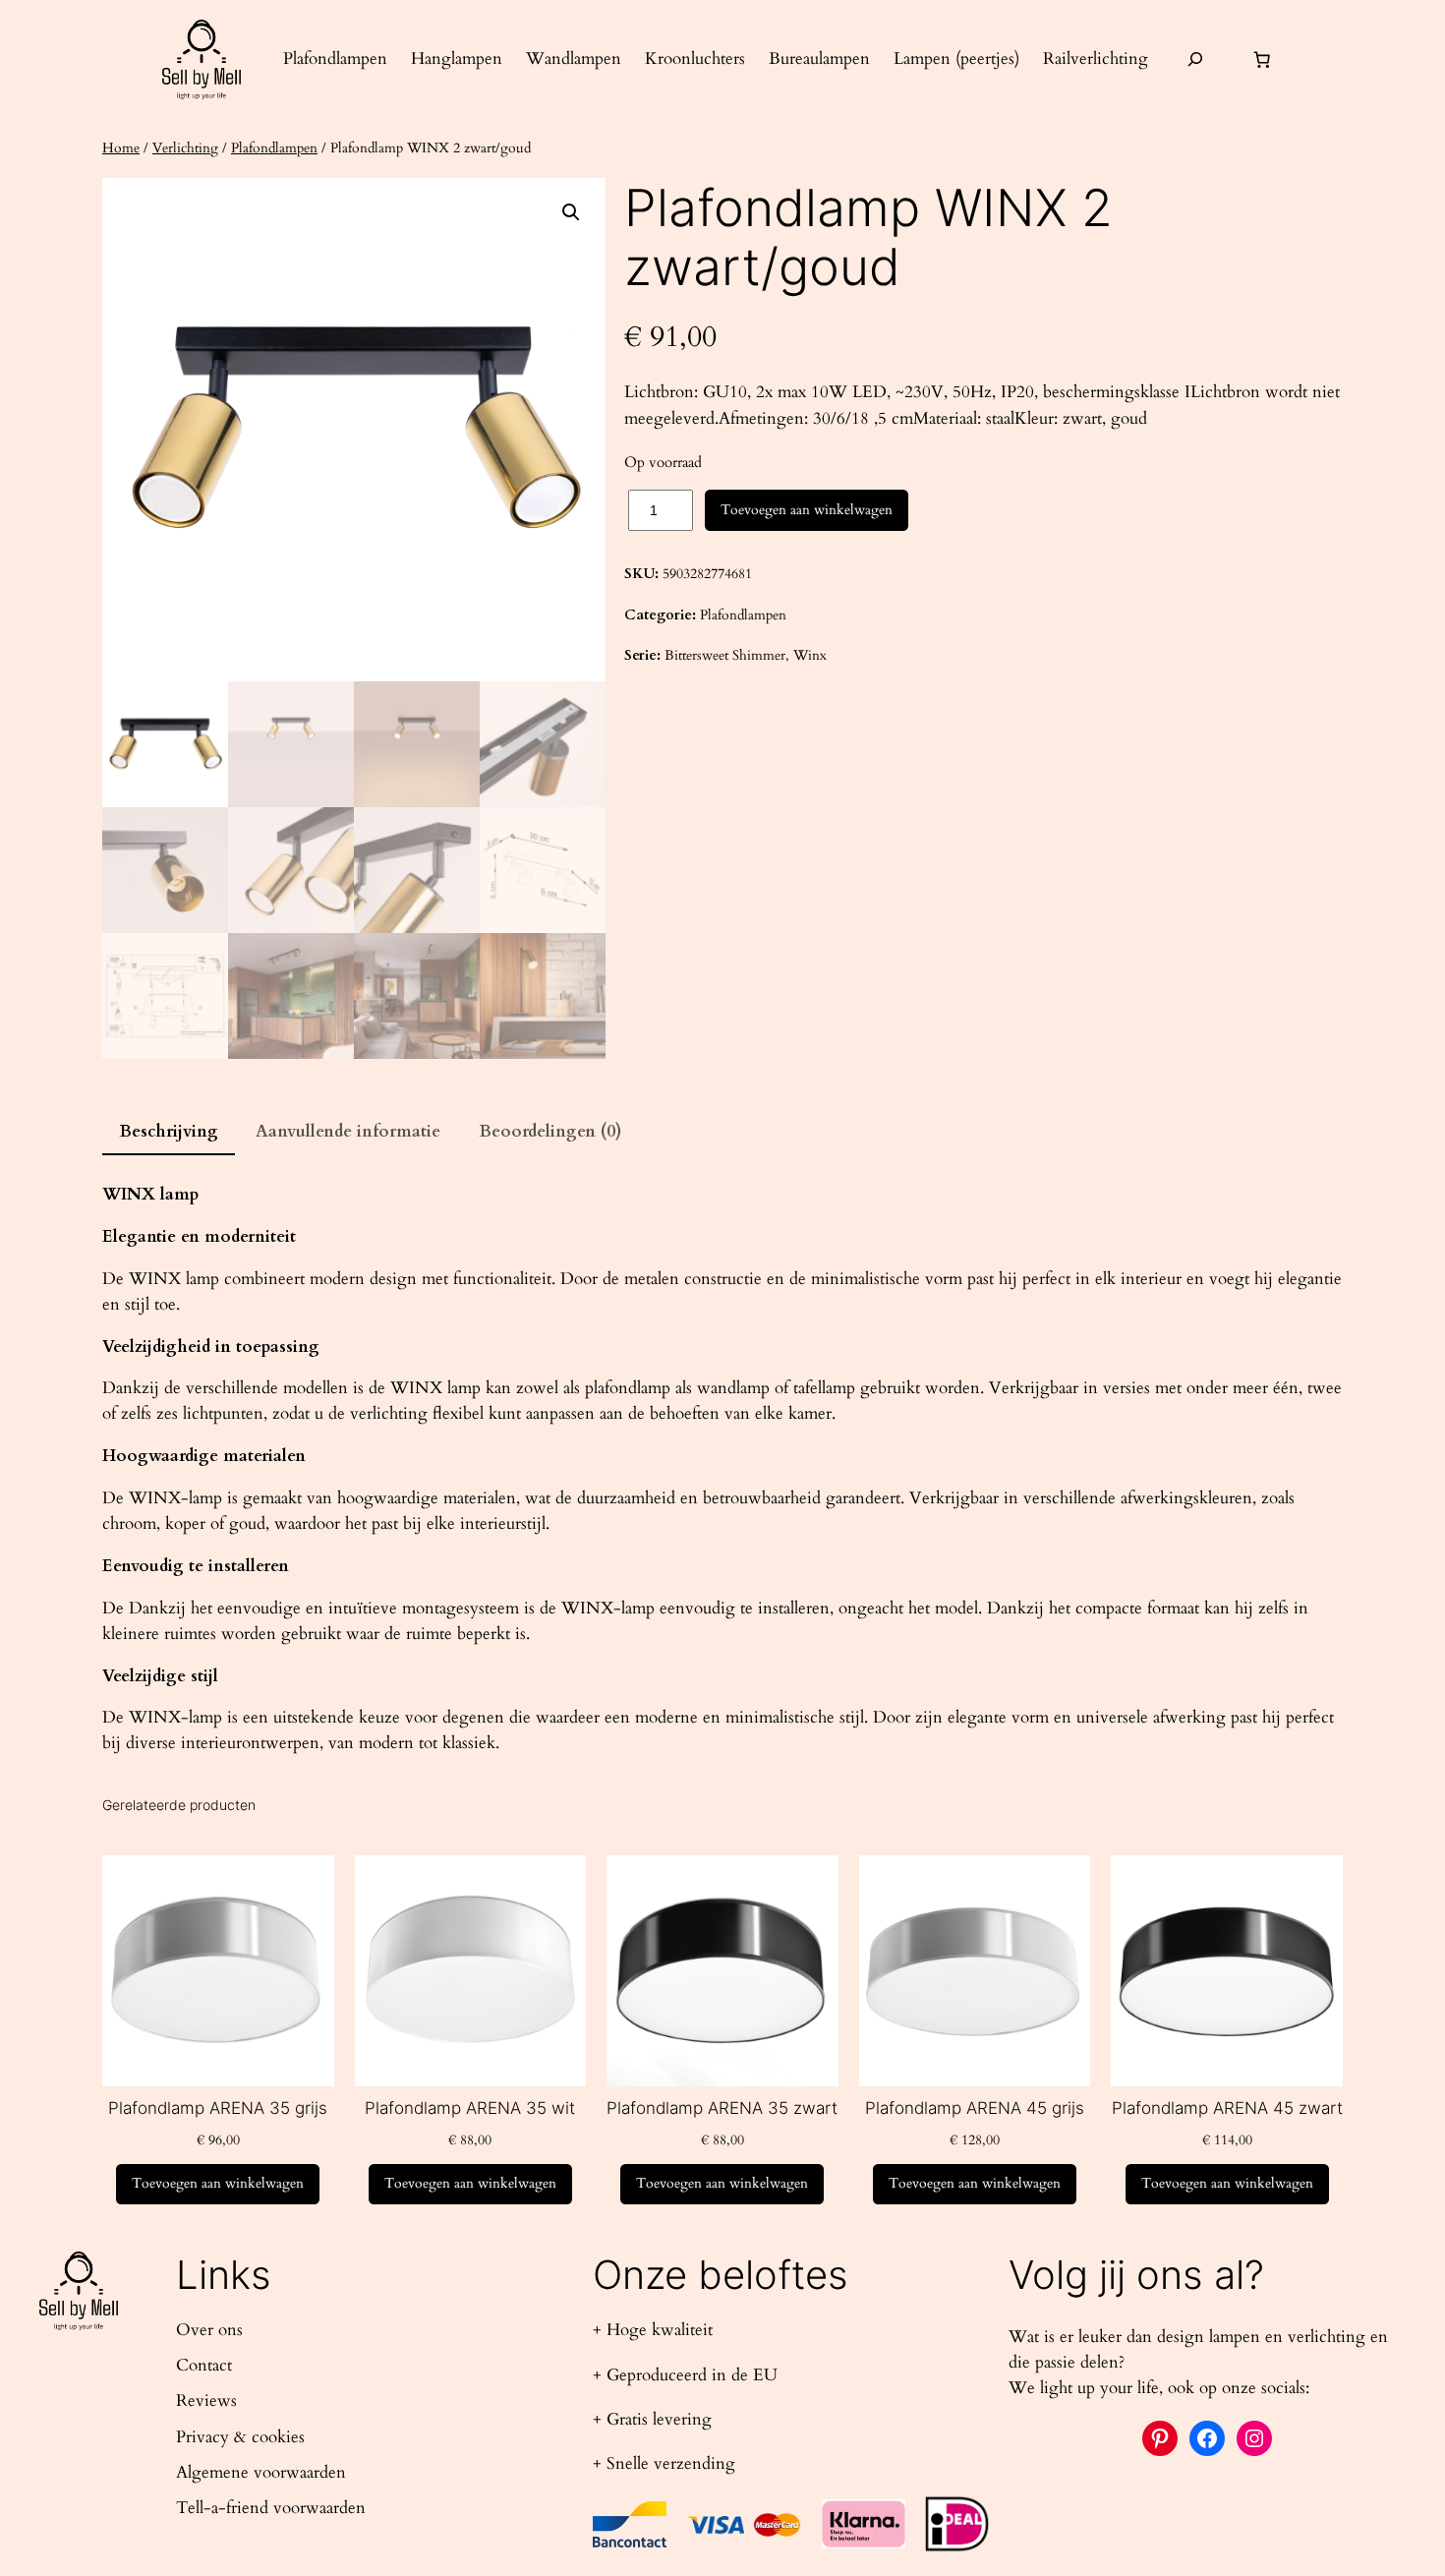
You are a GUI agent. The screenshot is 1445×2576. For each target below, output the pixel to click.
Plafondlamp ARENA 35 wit (470, 2108)
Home (121, 148)
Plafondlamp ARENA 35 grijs (218, 2108)
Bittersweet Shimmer (725, 655)
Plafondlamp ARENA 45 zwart (1227, 2108)
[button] (571, 212)
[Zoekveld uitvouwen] (1195, 59)
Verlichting (185, 148)
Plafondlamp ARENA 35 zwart (722, 2108)
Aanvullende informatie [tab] (348, 1131)
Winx (810, 655)
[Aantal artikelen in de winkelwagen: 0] (1262, 59)
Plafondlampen (274, 148)
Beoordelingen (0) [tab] (550, 1131)
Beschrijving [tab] (169, 1131)
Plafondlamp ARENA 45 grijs (975, 2108)
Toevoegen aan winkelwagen (807, 510)
